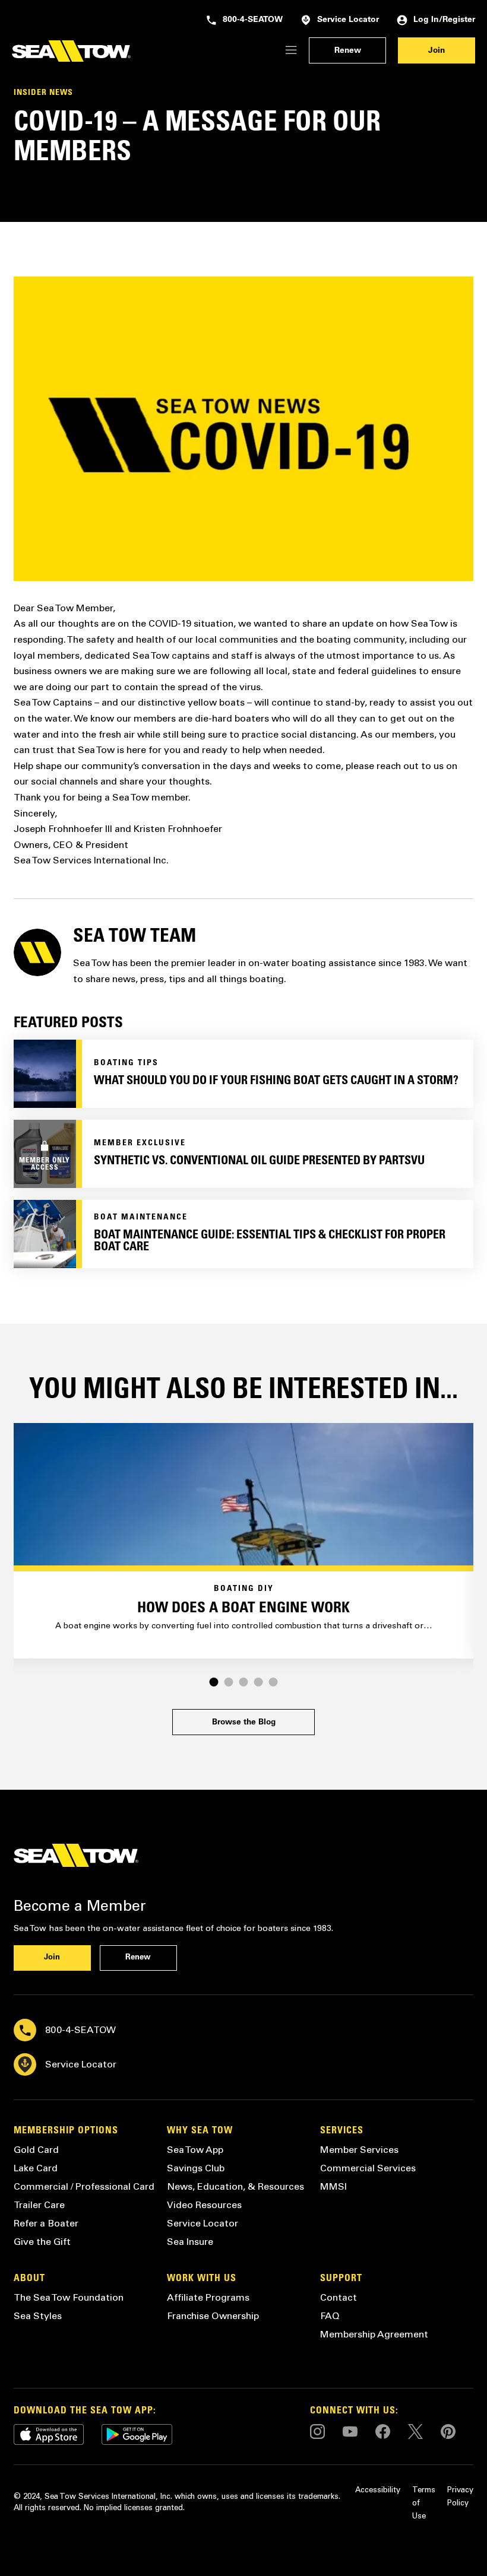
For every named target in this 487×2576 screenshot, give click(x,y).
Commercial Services (368, 2168)
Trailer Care (39, 2205)
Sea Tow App (195, 2150)
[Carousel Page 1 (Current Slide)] (214, 1682)
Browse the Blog (244, 1723)
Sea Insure (190, 2242)
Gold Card (36, 2150)
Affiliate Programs (208, 2297)
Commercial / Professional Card (84, 2186)
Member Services (359, 2150)
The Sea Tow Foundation (69, 2297)
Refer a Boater (46, 2223)
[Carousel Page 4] (259, 1682)
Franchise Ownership (213, 2316)
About (29, 2279)
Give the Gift (42, 2242)
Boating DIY (244, 1589)
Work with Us (202, 2279)
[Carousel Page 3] (244, 1682)
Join (437, 51)
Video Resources (204, 2205)
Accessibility (378, 2490)
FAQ (330, 2316)
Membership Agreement (374, 2334)
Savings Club (196, 2168)
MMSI (333, 2186)
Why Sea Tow (200, 2131)
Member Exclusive (140, 1144)
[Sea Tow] (71, 51)
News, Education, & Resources (235, 2186)
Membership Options (66, 2131)
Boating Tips (126, 1063)
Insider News (43, 93)
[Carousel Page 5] (273, 1682)
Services (342, 2131)
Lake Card (36, 2168)
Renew (348, 51)
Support (341, 2279)
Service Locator (348, 20)
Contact (339, 2297)
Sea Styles (38, 2316)
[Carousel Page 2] (229, 1682)
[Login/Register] (291, 51)
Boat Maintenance (141, 1218)
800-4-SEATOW (253, 20)
